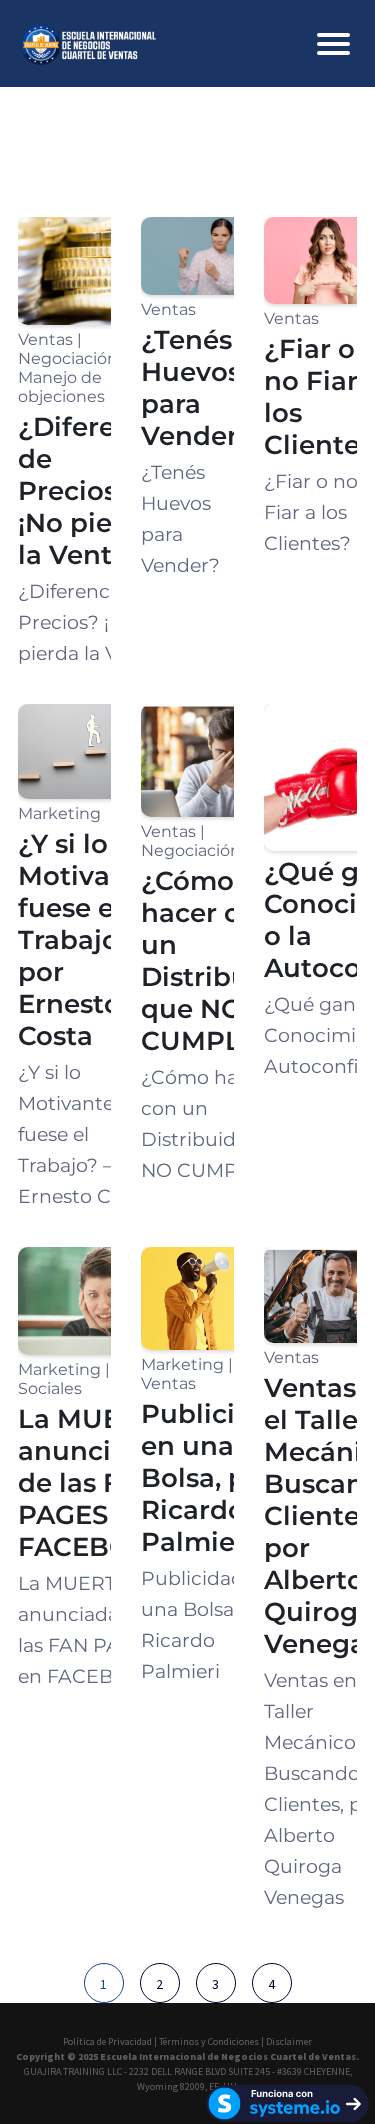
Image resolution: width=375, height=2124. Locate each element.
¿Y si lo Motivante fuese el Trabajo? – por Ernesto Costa (86, 940)
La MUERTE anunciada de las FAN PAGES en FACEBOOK (95, 1483)
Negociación (68, 358)
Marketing (59, 813)
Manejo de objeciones (61, 387)
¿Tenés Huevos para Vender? (197, 388)
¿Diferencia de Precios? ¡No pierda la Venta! (95, 491)
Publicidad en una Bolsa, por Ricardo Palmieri (214, 1478)
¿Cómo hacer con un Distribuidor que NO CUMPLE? (222, 961)
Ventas (45, 339)
